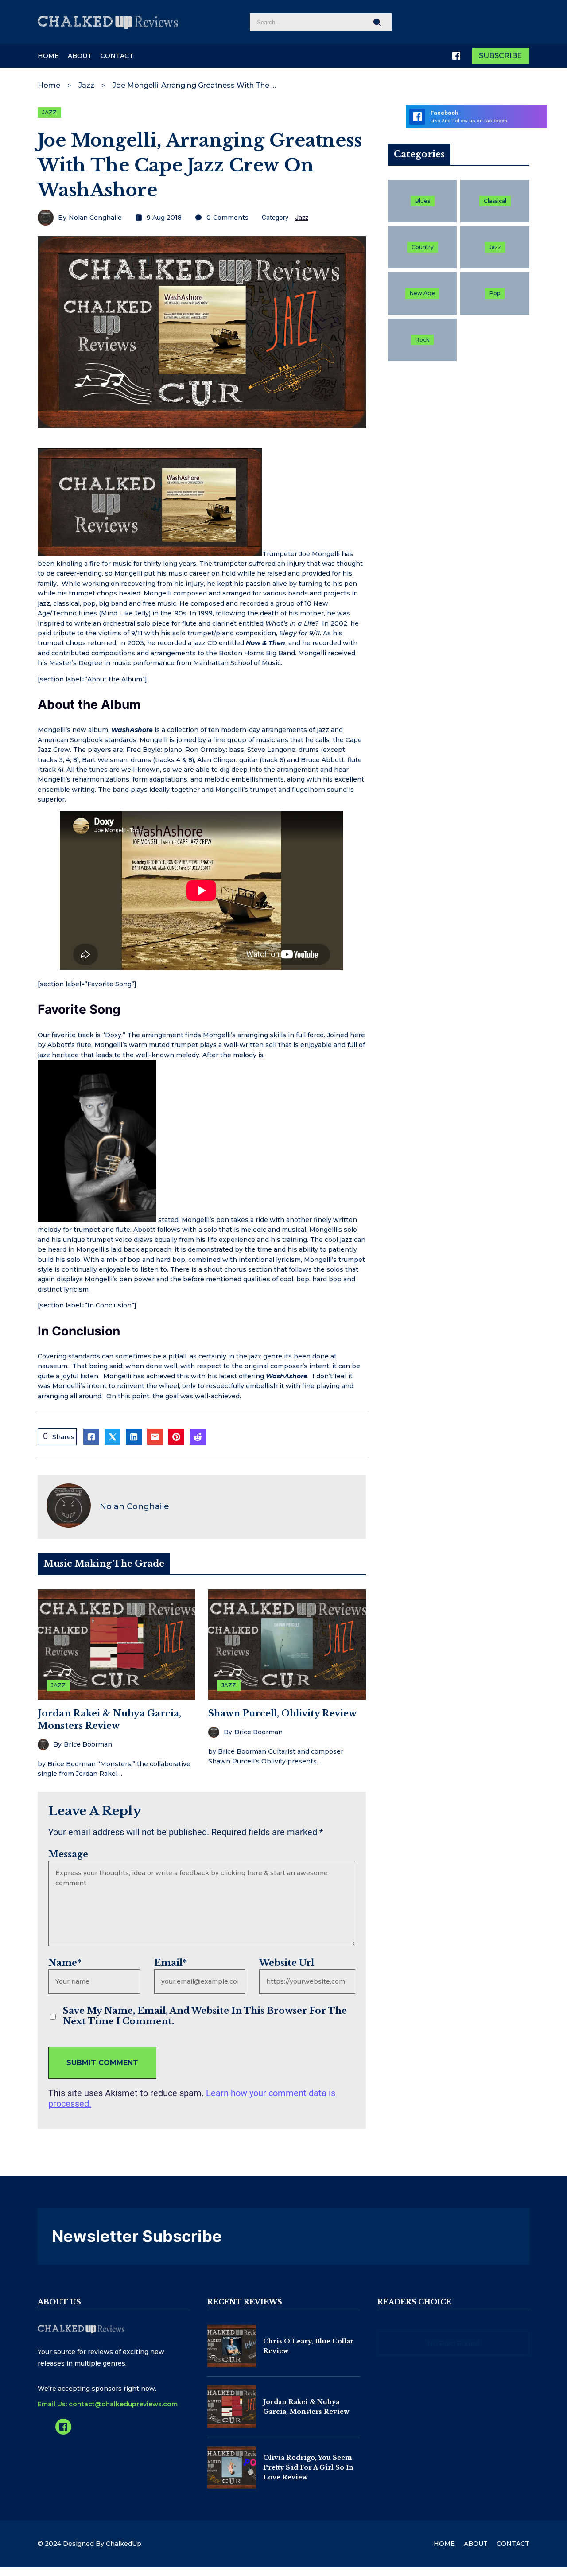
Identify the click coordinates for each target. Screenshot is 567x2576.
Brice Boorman (88, 1744)
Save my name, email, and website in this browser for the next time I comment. (205, 2016)
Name (65, 1963)
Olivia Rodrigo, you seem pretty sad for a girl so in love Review (308, 2468)
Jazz (86, 85)
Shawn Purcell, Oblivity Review (282, 1713)
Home (49, 85)
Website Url (287, 1963)
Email (171, 1963)
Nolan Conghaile (95, 218)
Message (68, 1854)
